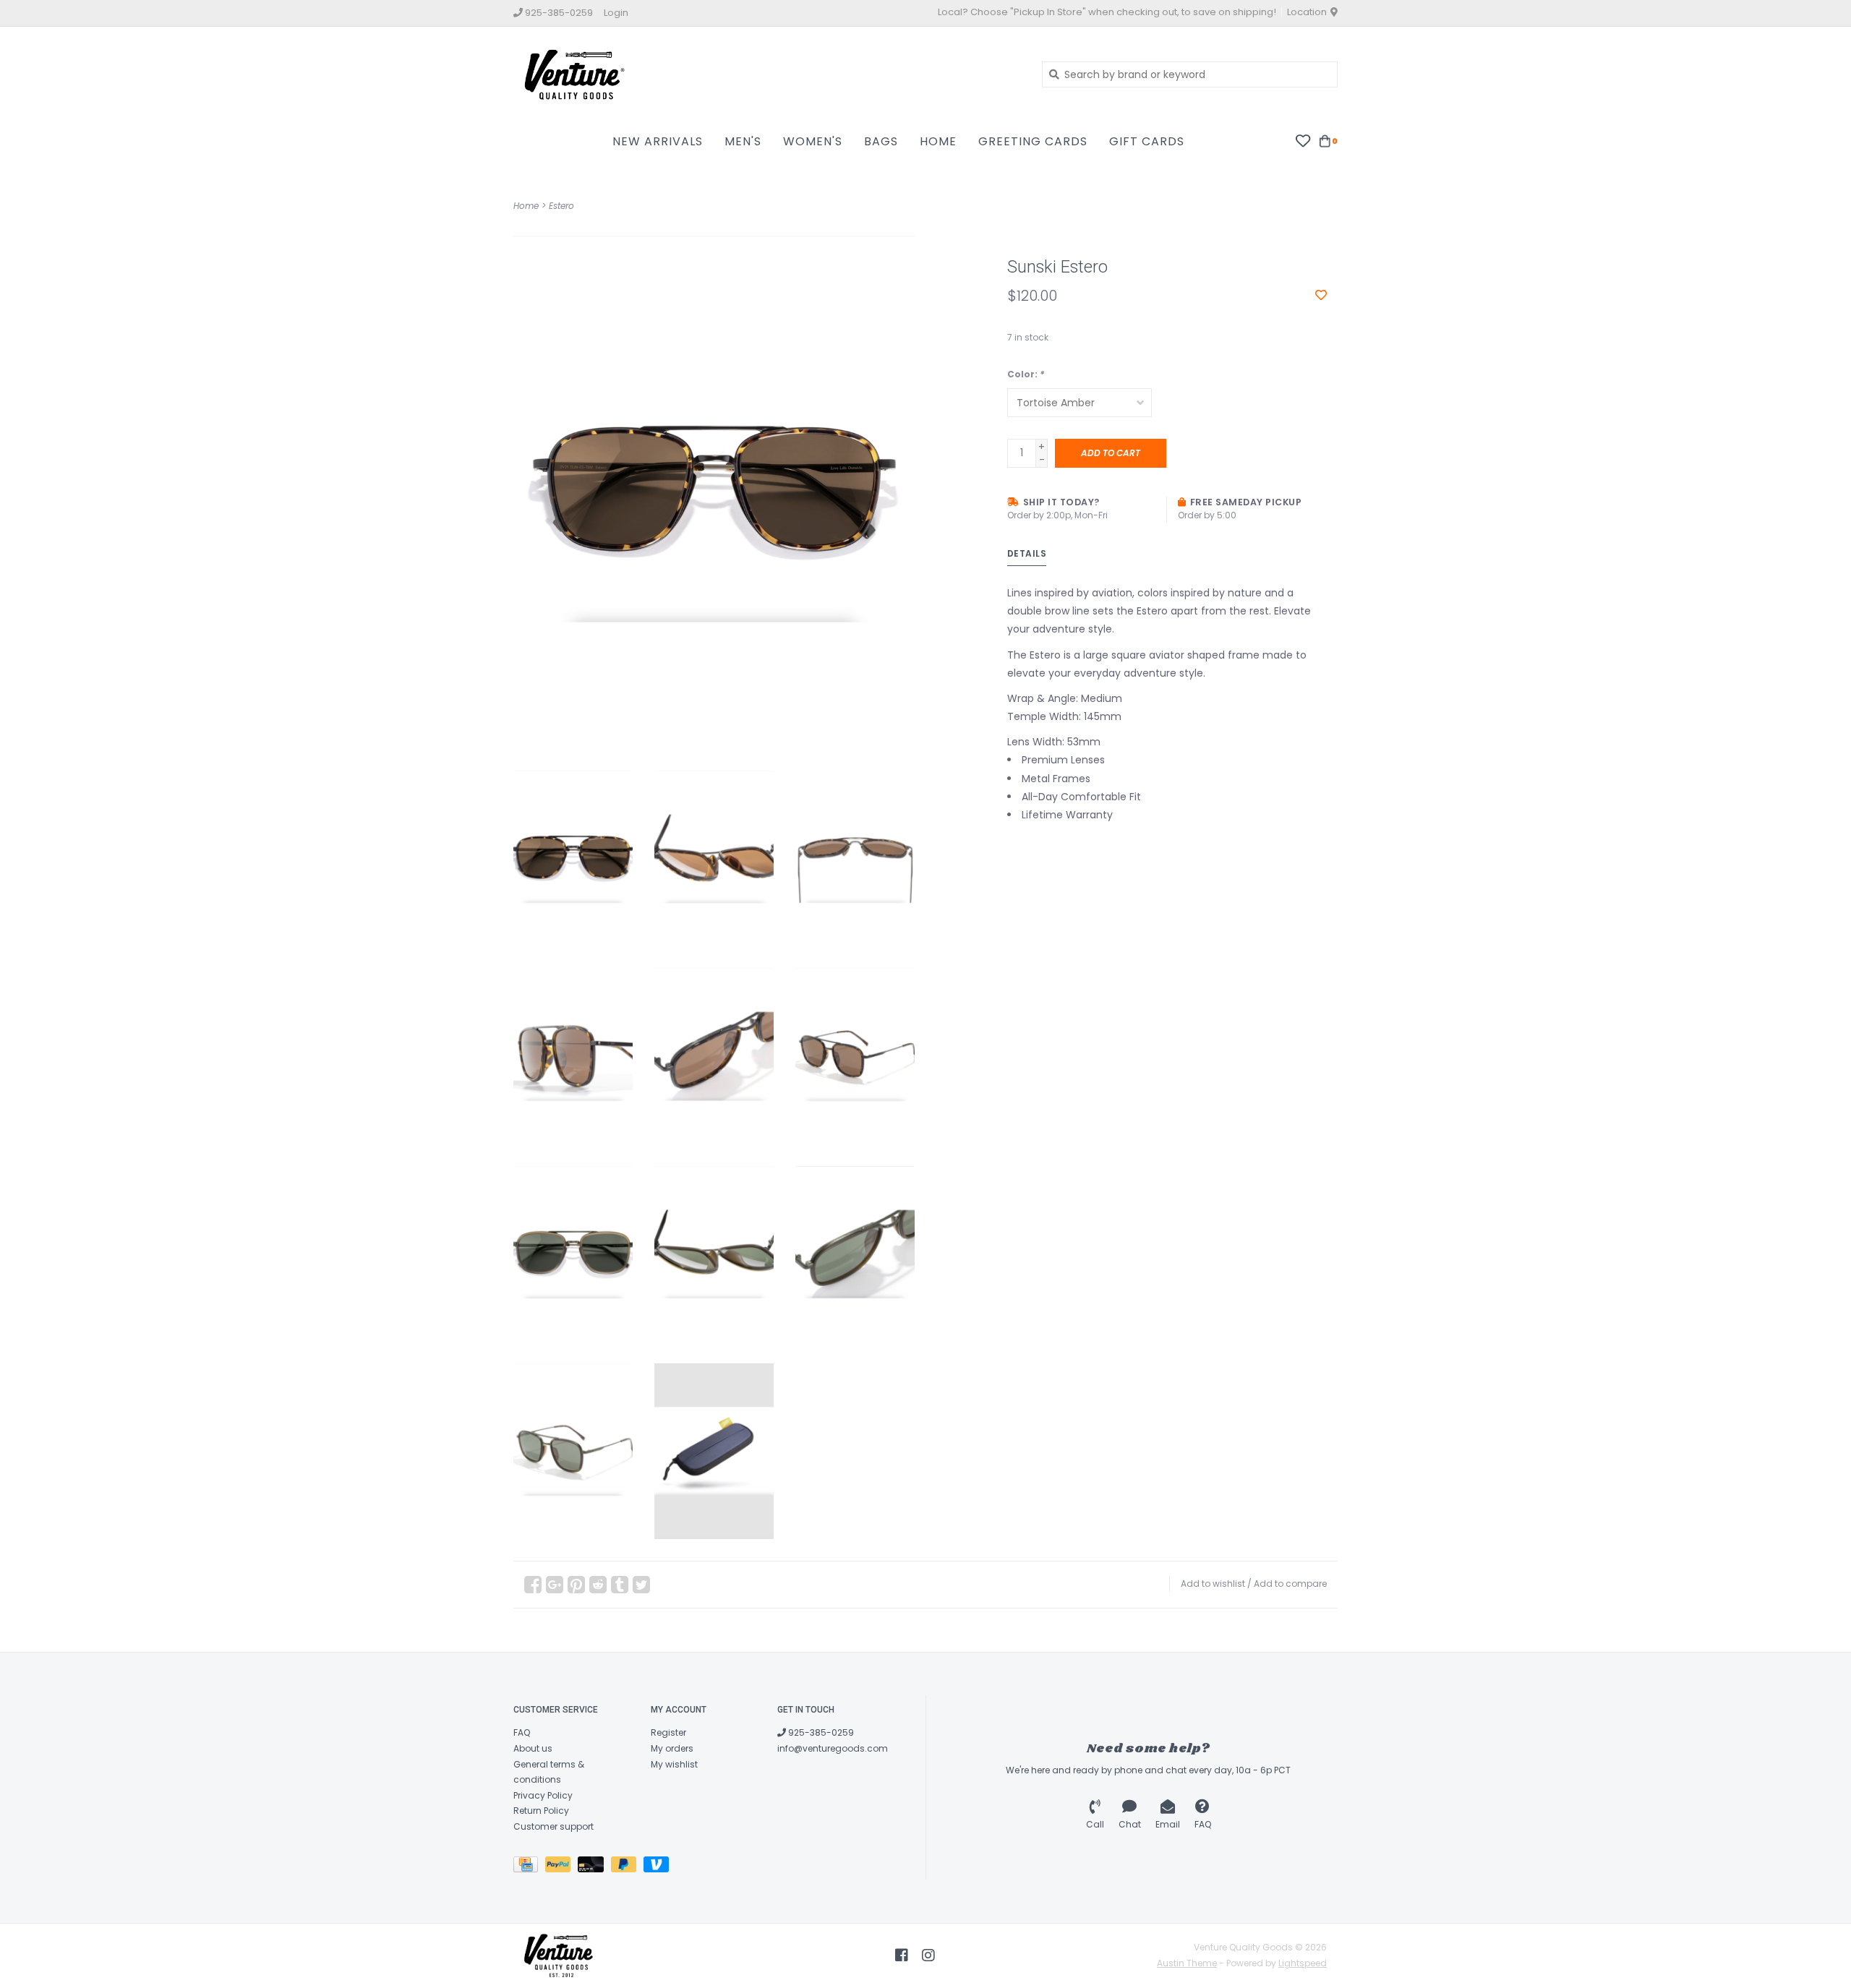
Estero (561, 206)
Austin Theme (1187, 1963)
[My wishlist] (1303, 140)
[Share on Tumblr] (620, 1585)
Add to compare (1290, 1584)
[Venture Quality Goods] (767, 74)
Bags (881, 141)
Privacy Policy (543, 1795)
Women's (813, 141)
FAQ (522, 1732)
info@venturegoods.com (833, 1748)
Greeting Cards (1033, 141)
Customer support (553, 1826)
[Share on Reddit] (598, 1585)
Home (938, 141)
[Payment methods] (529, 1867)
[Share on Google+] (555, 1585)
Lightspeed (1303, 1963)
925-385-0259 (820, 1732)
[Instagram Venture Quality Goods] (928, 1955)
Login (616, 13)
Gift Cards (1147, 141)
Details (1027, 553)
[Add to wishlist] (1321, 296)
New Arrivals (658, 141)
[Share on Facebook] (533, 1585)
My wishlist (674, 1764)
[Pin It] (576, 1585)
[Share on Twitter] (641, 1585)
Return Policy (541, 1811)
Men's (743, 141)
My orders (672, 1748)
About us (533, 1748)
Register (668, 1732)
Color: (1026, 374)
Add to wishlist (1213, 1584)
